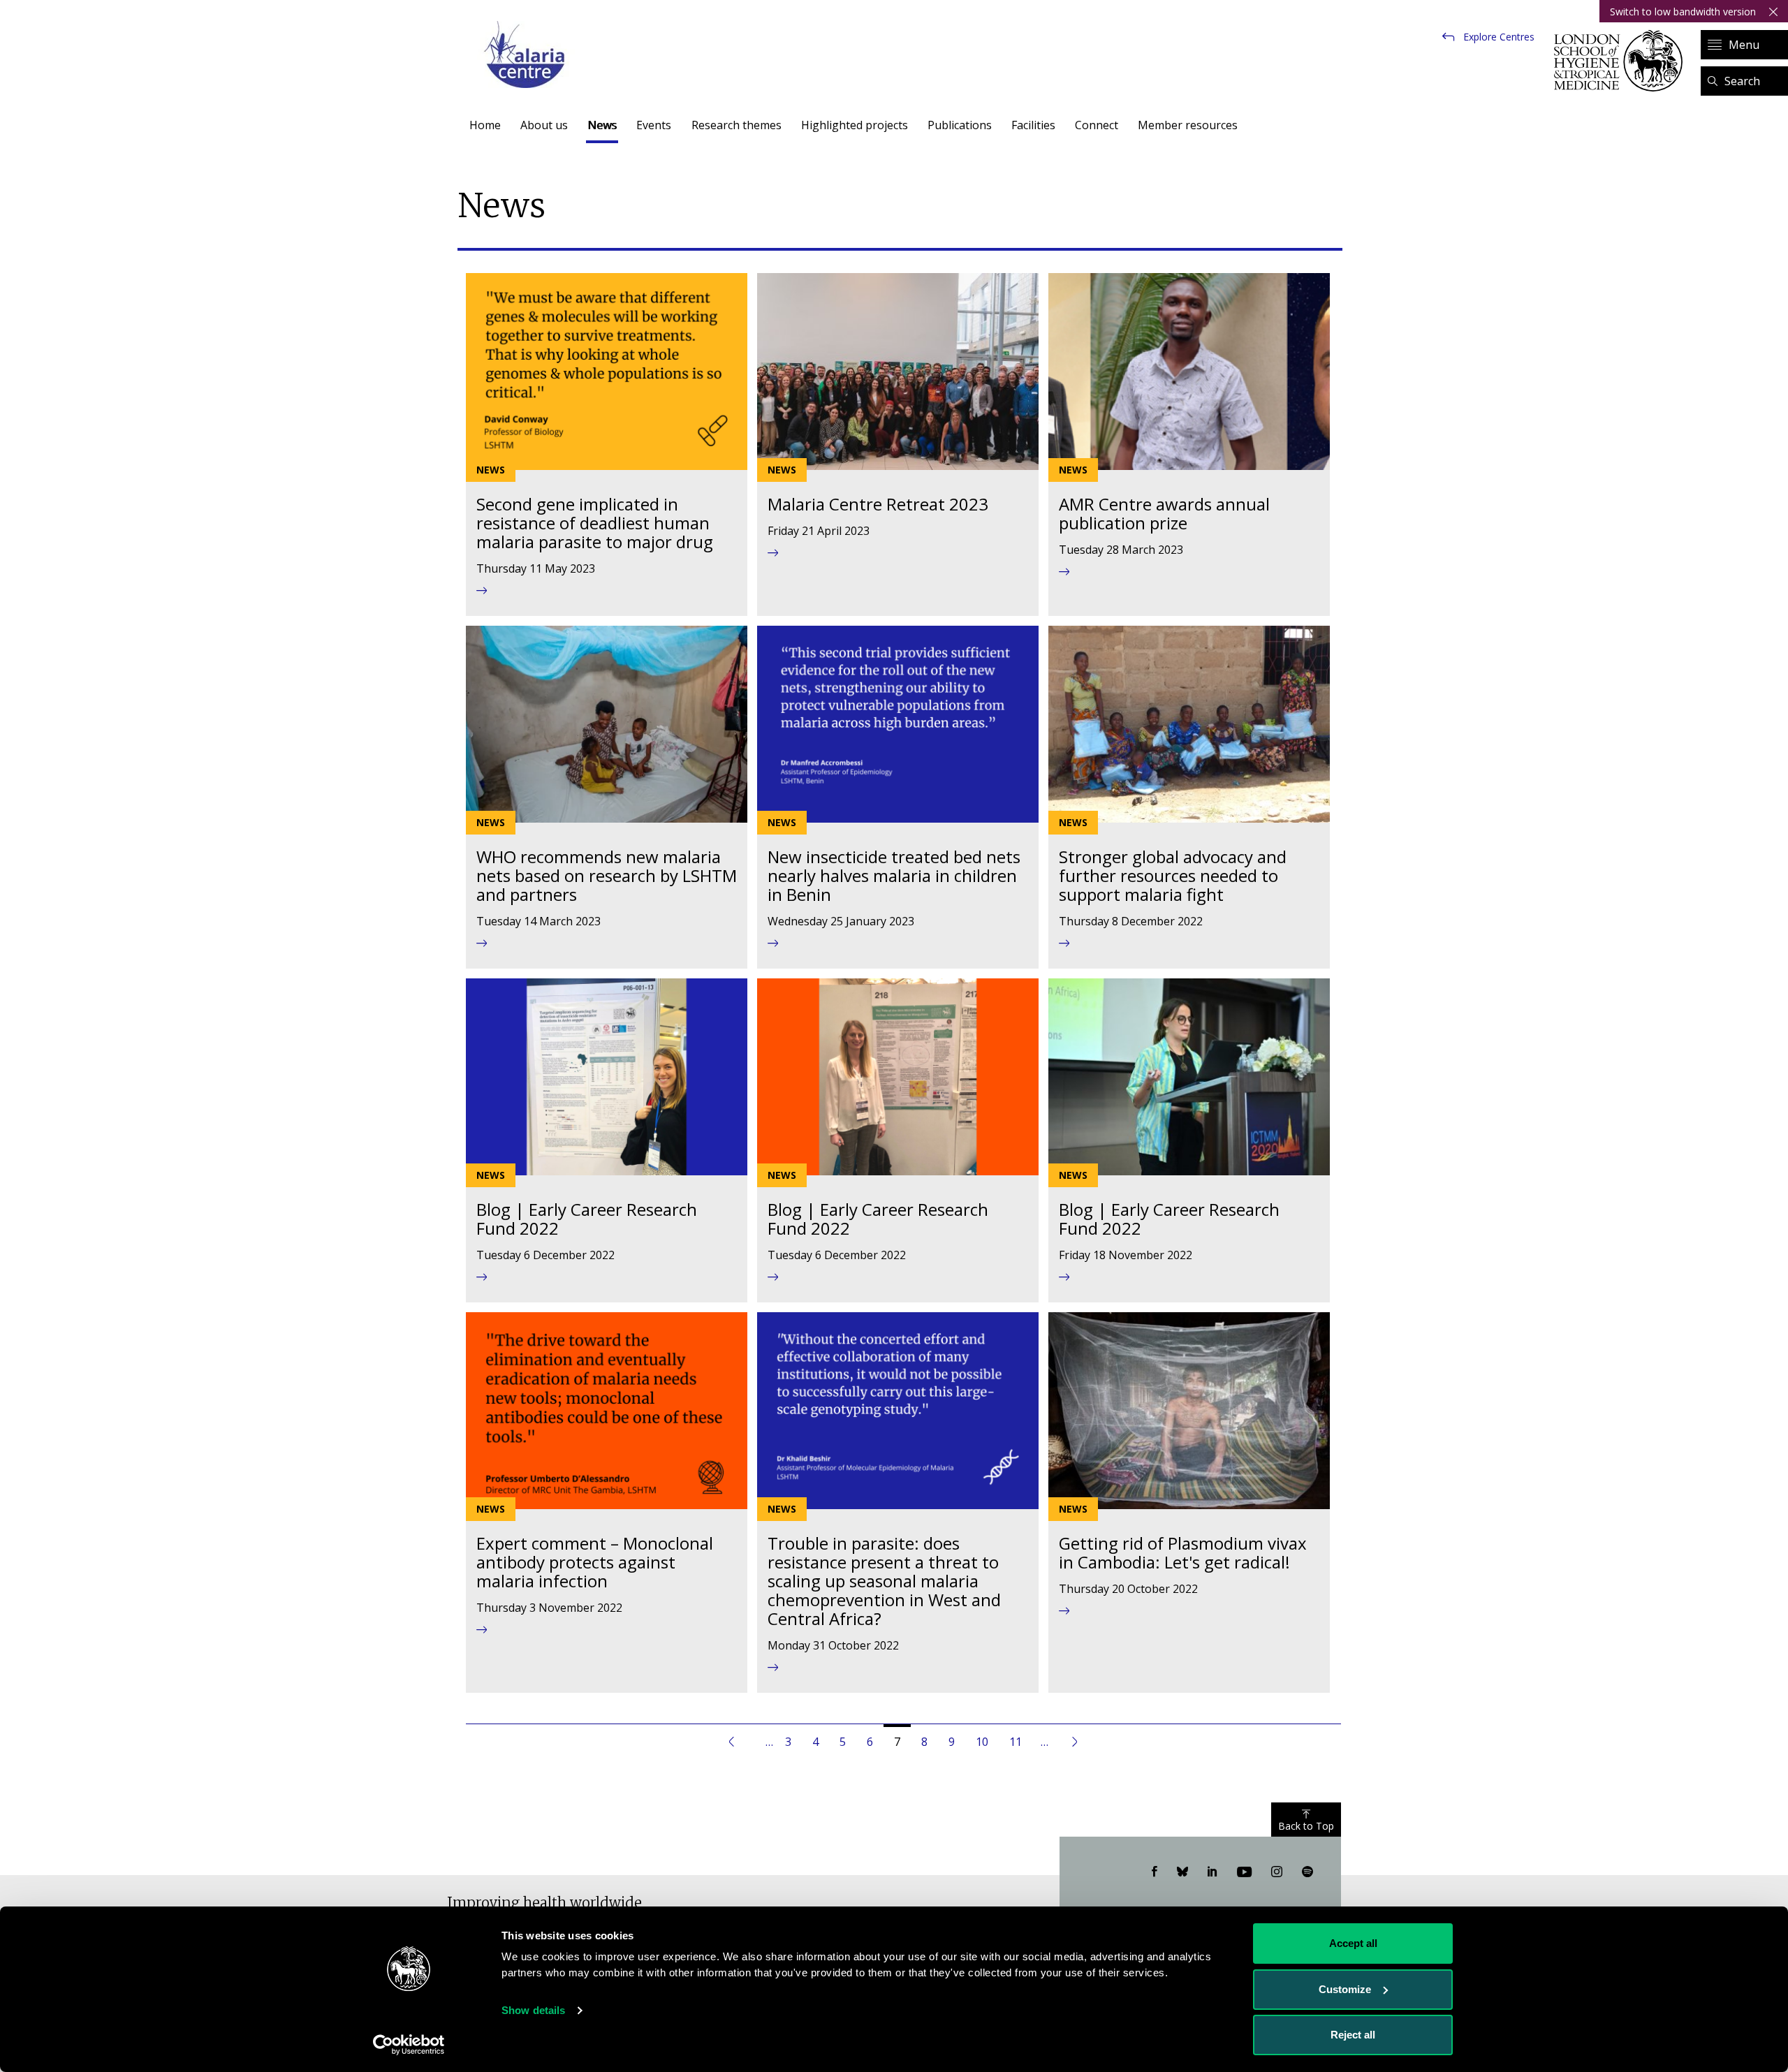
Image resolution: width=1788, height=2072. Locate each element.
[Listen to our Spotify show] (1307, 1872)
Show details (533, 2010)
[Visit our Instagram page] (1277, 1872)
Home (485, 125)
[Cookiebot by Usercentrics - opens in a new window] (409, 2045)
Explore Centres (1499, 37)
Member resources (1188, 125)
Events (654, 125)
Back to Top (1306, 1826)
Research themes (737, 125)
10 (987, 1742)
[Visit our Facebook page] (1155, 1872)
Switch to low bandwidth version (1683, 12)
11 (1021, 1742)
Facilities (1033, 125)
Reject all (1353, 2035)
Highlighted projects (855, 125)
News (602, 125)
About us (544, 125)
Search (1742, 81)
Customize (1345, 1989)
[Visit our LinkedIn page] (1212, 1872)
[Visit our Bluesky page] (1182, 1872)
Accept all (1353, 1943)
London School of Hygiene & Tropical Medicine (1622, 61)
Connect (1097, 125)
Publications (960, 125)
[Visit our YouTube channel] (1244, 1872)
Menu (1744, 45)
